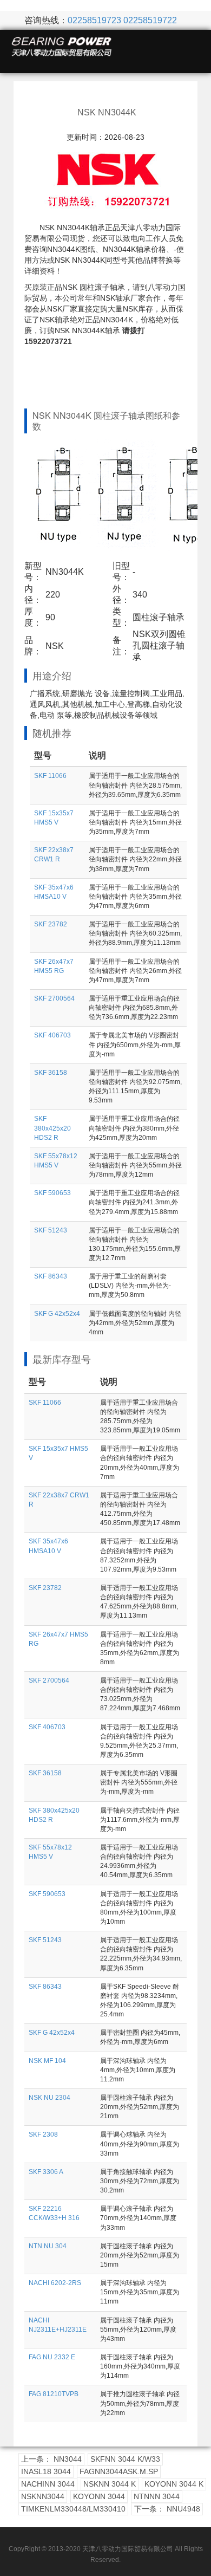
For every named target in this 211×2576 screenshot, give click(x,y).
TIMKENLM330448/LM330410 (73, 2509)
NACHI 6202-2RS (55, 2283)
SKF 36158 (51, 1073)
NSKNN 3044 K (110, 2484)
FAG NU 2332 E (52, 2357)
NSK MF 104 (47, 2061)
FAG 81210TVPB (54, 2394)
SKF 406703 (52, 1035)
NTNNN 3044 (157, 2496)
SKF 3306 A (46, 2172)
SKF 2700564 (54, 998)
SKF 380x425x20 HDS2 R (52, 1128)
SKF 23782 (51, 924)
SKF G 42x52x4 (57, 1314)
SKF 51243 (51, 1230)
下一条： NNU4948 (167, 2509)
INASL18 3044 (46, 2471)
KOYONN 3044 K (174, 2484)
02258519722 (150, 20)
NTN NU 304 (48, 2246)
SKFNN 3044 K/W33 (125, 2459)
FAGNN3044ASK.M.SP (119, 2471)
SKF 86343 (51, 1276)
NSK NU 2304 (50, 2098)
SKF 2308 (43, 2134)
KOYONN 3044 (99, 2496)
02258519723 (94, 20)
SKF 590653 (52, 1193)
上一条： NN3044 (51, 2459)
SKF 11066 (50, 776)
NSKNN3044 (43, 2496)
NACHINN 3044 (48, 2484)
